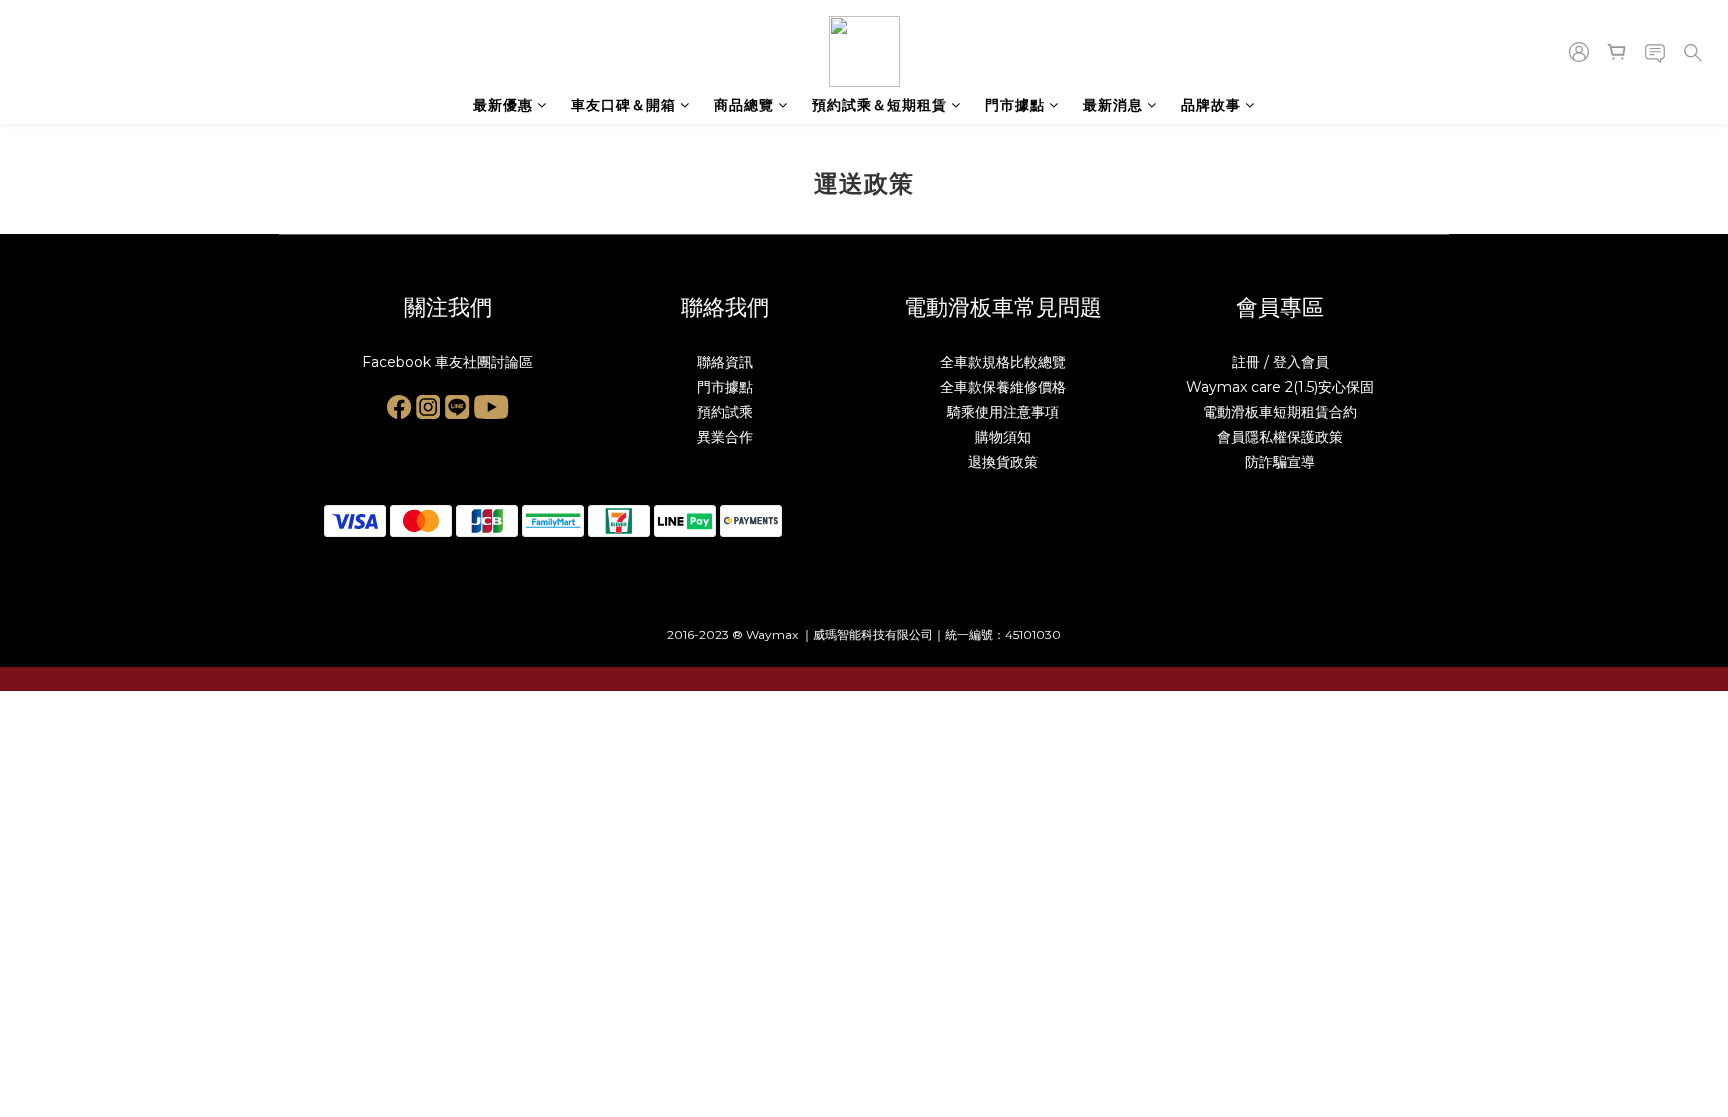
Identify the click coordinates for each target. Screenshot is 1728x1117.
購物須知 (1003, 437)
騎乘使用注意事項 (1003, 412)
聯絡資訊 (725, 362)
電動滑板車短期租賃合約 (1280, 412)
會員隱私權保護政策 (1280, 437)
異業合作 (725, 437)
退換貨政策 (1003, 462)
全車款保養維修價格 (1003, 387)
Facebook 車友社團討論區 (447, 362)
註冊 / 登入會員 (1280, 362)
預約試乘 (725, 412)
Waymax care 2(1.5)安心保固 (1280, 387)
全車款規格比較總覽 (1003, 362)
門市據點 (725, 387)
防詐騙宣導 (1280, 462)
